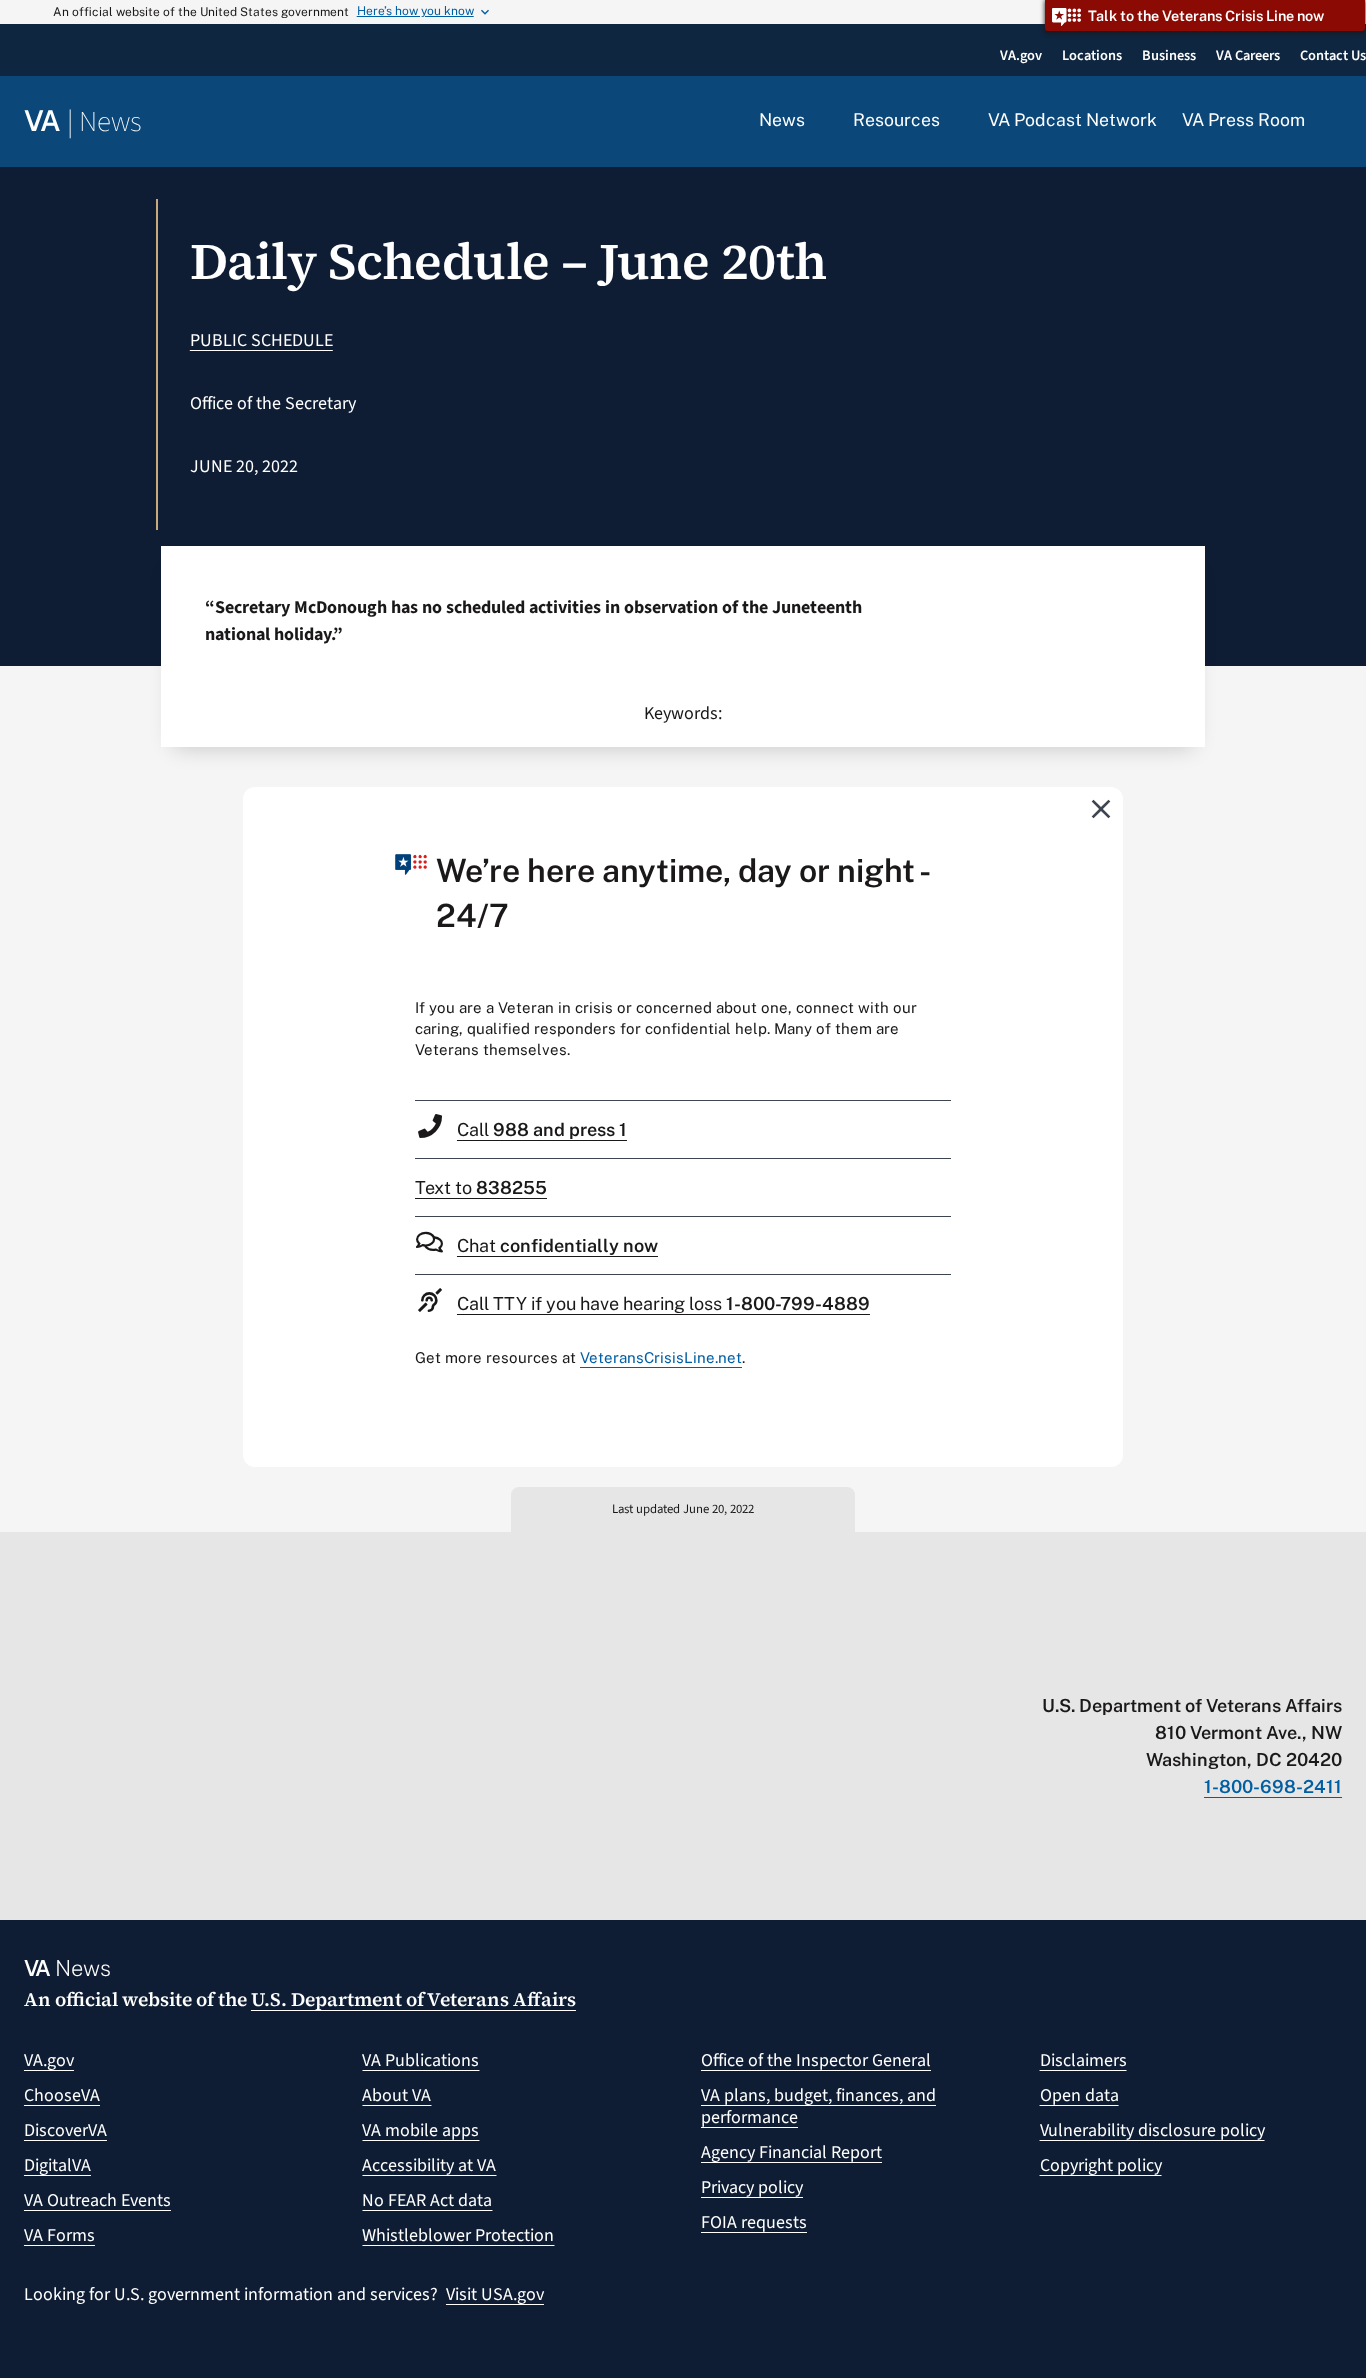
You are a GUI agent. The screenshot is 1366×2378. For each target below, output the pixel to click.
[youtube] (1098, 1664)
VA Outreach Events (97, 2200)
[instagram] (1254, 1664)
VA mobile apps (420, 2130)
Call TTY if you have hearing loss (663, 1303)
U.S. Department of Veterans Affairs (413, 1999)
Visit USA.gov (495, 2294)
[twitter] (1137, 1664)
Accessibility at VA (429, 2165)
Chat (557, 1245)
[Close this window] (1102, 808)
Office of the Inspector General (816, 2060)
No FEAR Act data (427, 2200)
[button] (1336, 122)
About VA (396, 2095)
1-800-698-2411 (1273, 1786)
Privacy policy (752, 2187)
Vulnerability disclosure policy (1152, 2130)
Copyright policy (1101, 2165)
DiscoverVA (65, 2130)
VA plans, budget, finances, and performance (818, 2106)
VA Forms (59, 2235)
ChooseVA (62, 2095)
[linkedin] (1293, 1664)
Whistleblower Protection (458, 2235)
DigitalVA (57, 2165)
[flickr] (1332, 1664)
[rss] (1176, 1664)
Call (542, 1129)
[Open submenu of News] (816, 121)
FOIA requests (754, 2222)
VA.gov (49, 2060)
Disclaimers (1083, 2060)
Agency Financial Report (791, 2152)
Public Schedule (261, 340)
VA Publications (420, 2060)
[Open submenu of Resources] (951, 121)
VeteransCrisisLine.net (661, 1357)
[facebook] (1215, 1664)
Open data (1079, 2095)
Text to (481, 1187)
